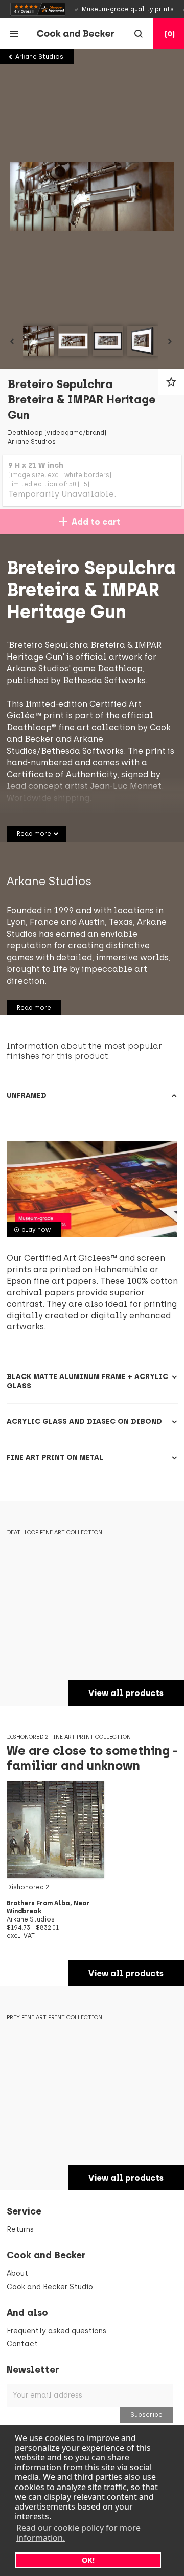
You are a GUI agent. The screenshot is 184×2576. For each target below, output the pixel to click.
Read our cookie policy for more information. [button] (78, 2533)
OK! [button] (88, 2560)
